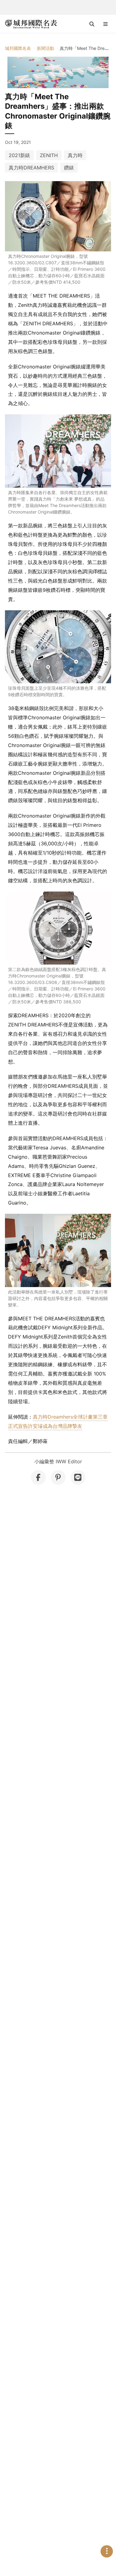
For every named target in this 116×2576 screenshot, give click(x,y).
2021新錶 (19, 155)
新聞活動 (45, 48)
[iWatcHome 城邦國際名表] (31, 24)
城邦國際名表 (18, 48)
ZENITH (49, 155)
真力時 (75, 155)
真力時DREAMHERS (31, 168)
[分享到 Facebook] (38, 1477)
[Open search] (92, 24)
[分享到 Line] (78, 1477)
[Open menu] (105, 24)
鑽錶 (69, 168)
